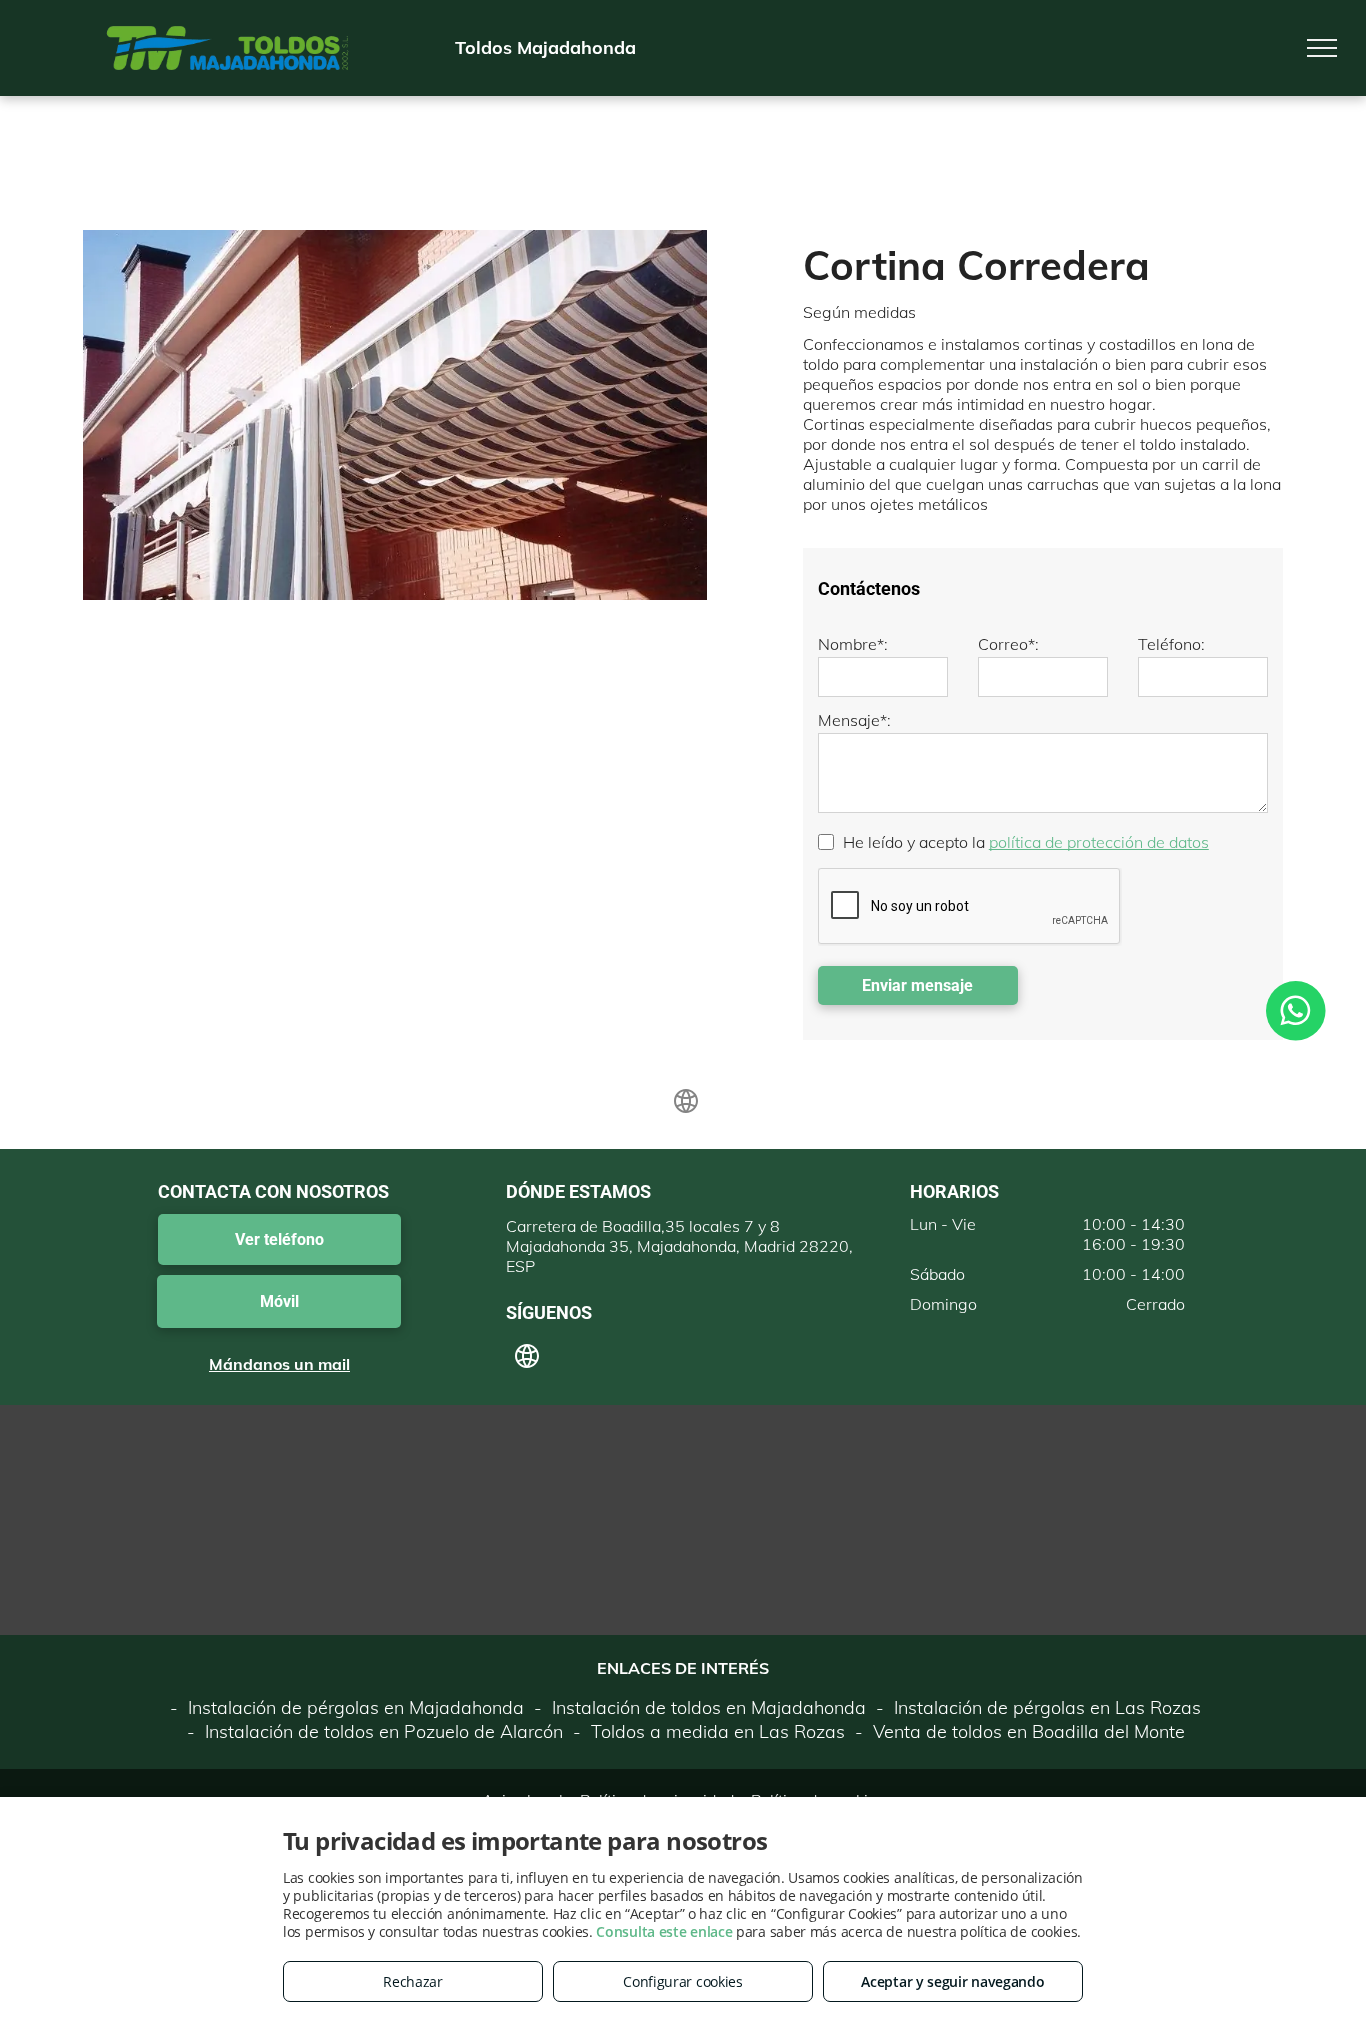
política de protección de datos (1099, 842)
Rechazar (413, 1981)
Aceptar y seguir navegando (952, 1981)
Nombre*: (853, 644)
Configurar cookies (683, 1981)
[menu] (1322, 48)
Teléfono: (1171, 644)
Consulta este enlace (664, 1931)
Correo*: (1008, 644)
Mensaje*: (854, 720)
